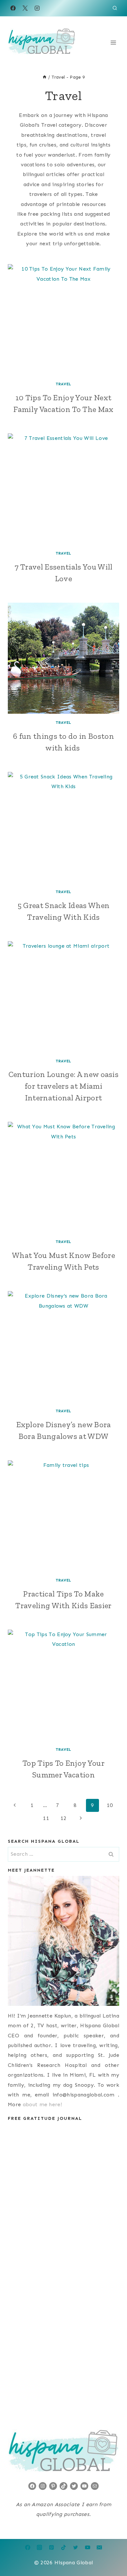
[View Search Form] (115, 8)
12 (64, 1818)
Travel (63, 384)
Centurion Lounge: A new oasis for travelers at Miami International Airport (63, 1086)
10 (110, 1805)
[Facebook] (13, 8)
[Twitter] (76, 2547)
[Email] (99, 2547)
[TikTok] (63, 2547)
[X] (25, 8)
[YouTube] (88, 2547)
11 (46, 1818)
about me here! (42, 2104)
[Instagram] (37, 8)
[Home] (45, 77)
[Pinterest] (51, 2547)
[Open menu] (113, 42)
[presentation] (63, 320)
